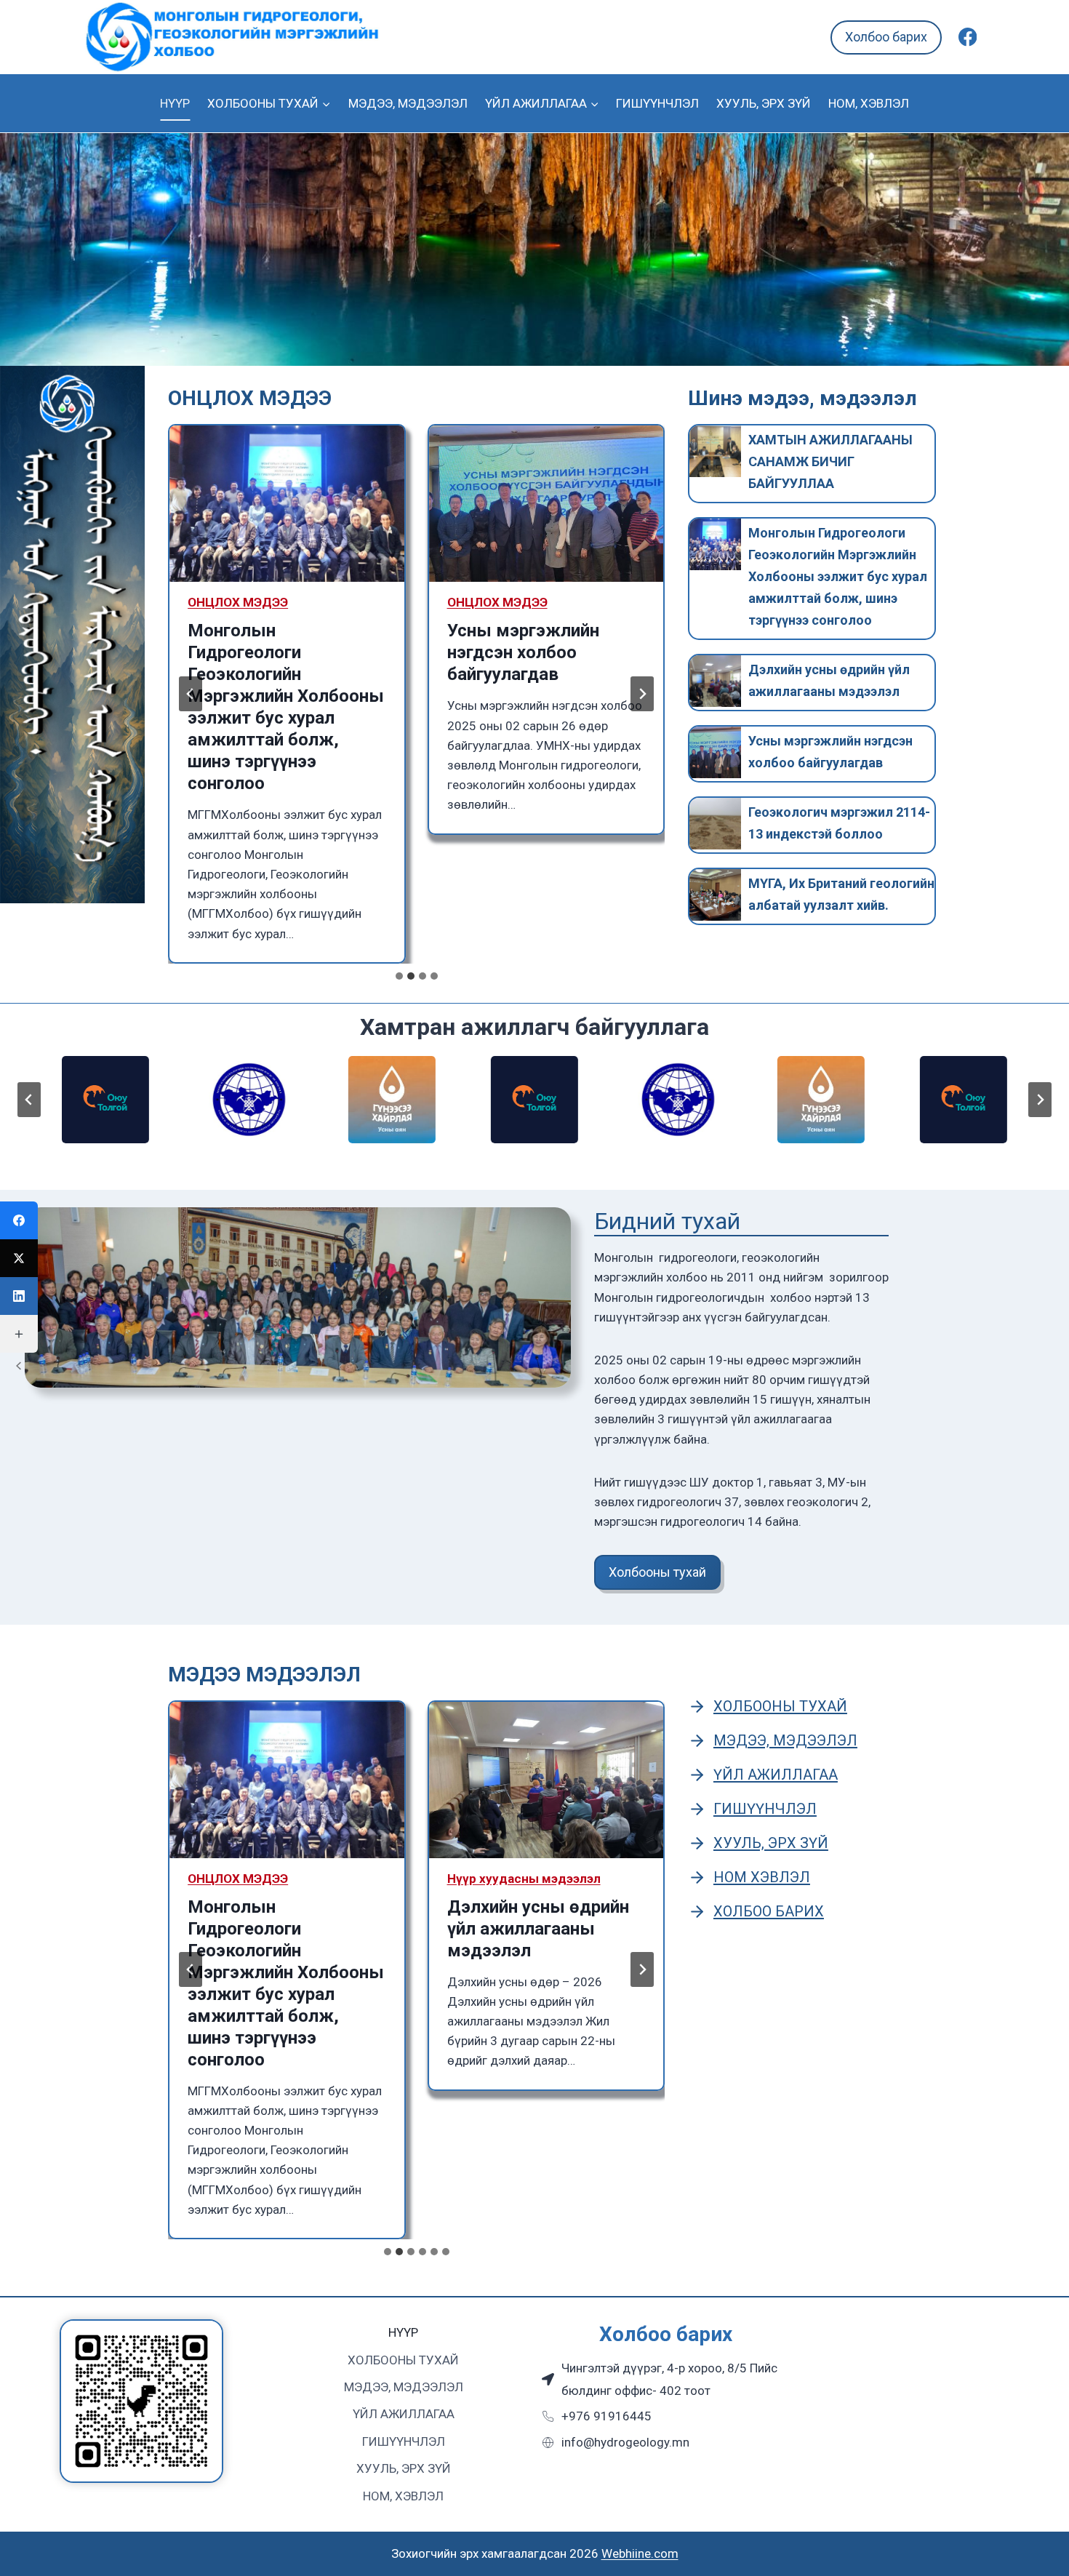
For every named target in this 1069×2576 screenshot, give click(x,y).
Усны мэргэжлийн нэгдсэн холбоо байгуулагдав (523, 652)
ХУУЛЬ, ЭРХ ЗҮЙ (764, 103)
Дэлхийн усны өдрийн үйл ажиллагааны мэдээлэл (829, 680)
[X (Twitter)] (19, 1258)
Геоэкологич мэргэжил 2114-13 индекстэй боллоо (839, 823)
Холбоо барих (886, 37)
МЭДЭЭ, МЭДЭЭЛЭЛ (408, 103)
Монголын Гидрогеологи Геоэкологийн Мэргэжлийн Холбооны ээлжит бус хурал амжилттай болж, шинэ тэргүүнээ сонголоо (286, 707)
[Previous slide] (191, 694)
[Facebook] (968, 37)
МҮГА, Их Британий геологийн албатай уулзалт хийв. (841, 894)
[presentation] (287, 504)
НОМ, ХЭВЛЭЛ (869, 103)
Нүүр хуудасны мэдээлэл (524, 1879)
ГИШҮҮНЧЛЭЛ (657, 103)
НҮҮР (175, 103)
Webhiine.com (640, 2553)
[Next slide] (642, 694)
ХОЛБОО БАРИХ (769, 1911)
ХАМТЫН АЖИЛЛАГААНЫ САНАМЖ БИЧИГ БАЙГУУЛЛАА (830, 461)
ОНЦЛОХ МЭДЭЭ (238, 602)
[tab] (399, 976)
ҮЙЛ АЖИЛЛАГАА (776, 1775)
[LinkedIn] (19, 1296)
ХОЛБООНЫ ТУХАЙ (780, 1706)
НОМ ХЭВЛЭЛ (762, 1877)
